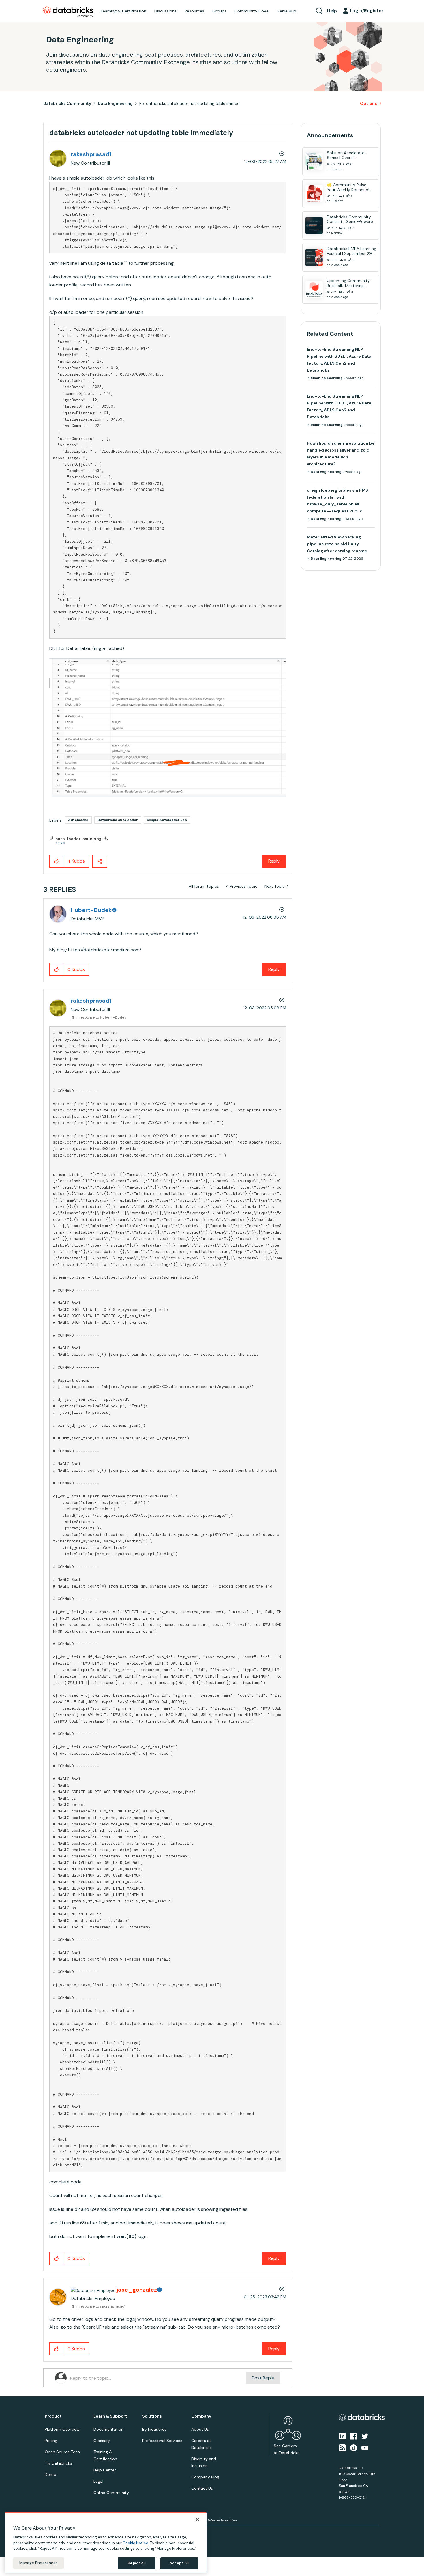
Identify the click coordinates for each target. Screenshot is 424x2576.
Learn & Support (110, 2416)
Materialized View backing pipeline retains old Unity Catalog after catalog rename (337, 544)
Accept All (179, 2563)
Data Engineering (115, 103)
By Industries (154, 2429)
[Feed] (342, 2448)
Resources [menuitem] (194, 11)
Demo (50, 2474)
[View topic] (314, 161)
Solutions (152, 2416)
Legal (98, 2481)
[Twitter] (365, 2436)
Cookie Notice (135, 2543)
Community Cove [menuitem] (252, 11)
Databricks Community (68, 12)
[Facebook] (354, 2436)
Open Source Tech (62, 2452)
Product (53, 2416)
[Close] (197, 2519)
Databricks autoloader (118, 820)
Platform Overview (62, 2429)
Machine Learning (327, 378)
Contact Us (202, 2488)
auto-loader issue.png (78, 839)
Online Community (111, 2493)
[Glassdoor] (354, 2448)
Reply (274, 861)
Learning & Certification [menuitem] (123, 11)
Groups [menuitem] (219, 11)
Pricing (51, 2441)
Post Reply (263, 2378)
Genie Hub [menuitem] (286, 11)
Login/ (367, 11)
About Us (200, 2429)
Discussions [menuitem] (165, 11)
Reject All (137, 2563)
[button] (168, 728)
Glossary (102, 2441)
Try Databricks (58, 2463)
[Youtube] (365, 2448)
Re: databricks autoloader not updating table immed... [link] (191, 103)
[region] (106, 2543)
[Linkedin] (342, 2436)
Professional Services (162, 2441)
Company (201, 2416)
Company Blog (205, 2477)
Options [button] (368, 103)
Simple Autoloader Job (167, 820)
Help (332, 11)
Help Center (105, 2470)
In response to (101, 1017)
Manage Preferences (39, 2563)
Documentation (108, 2429)
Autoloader (78, 820)
